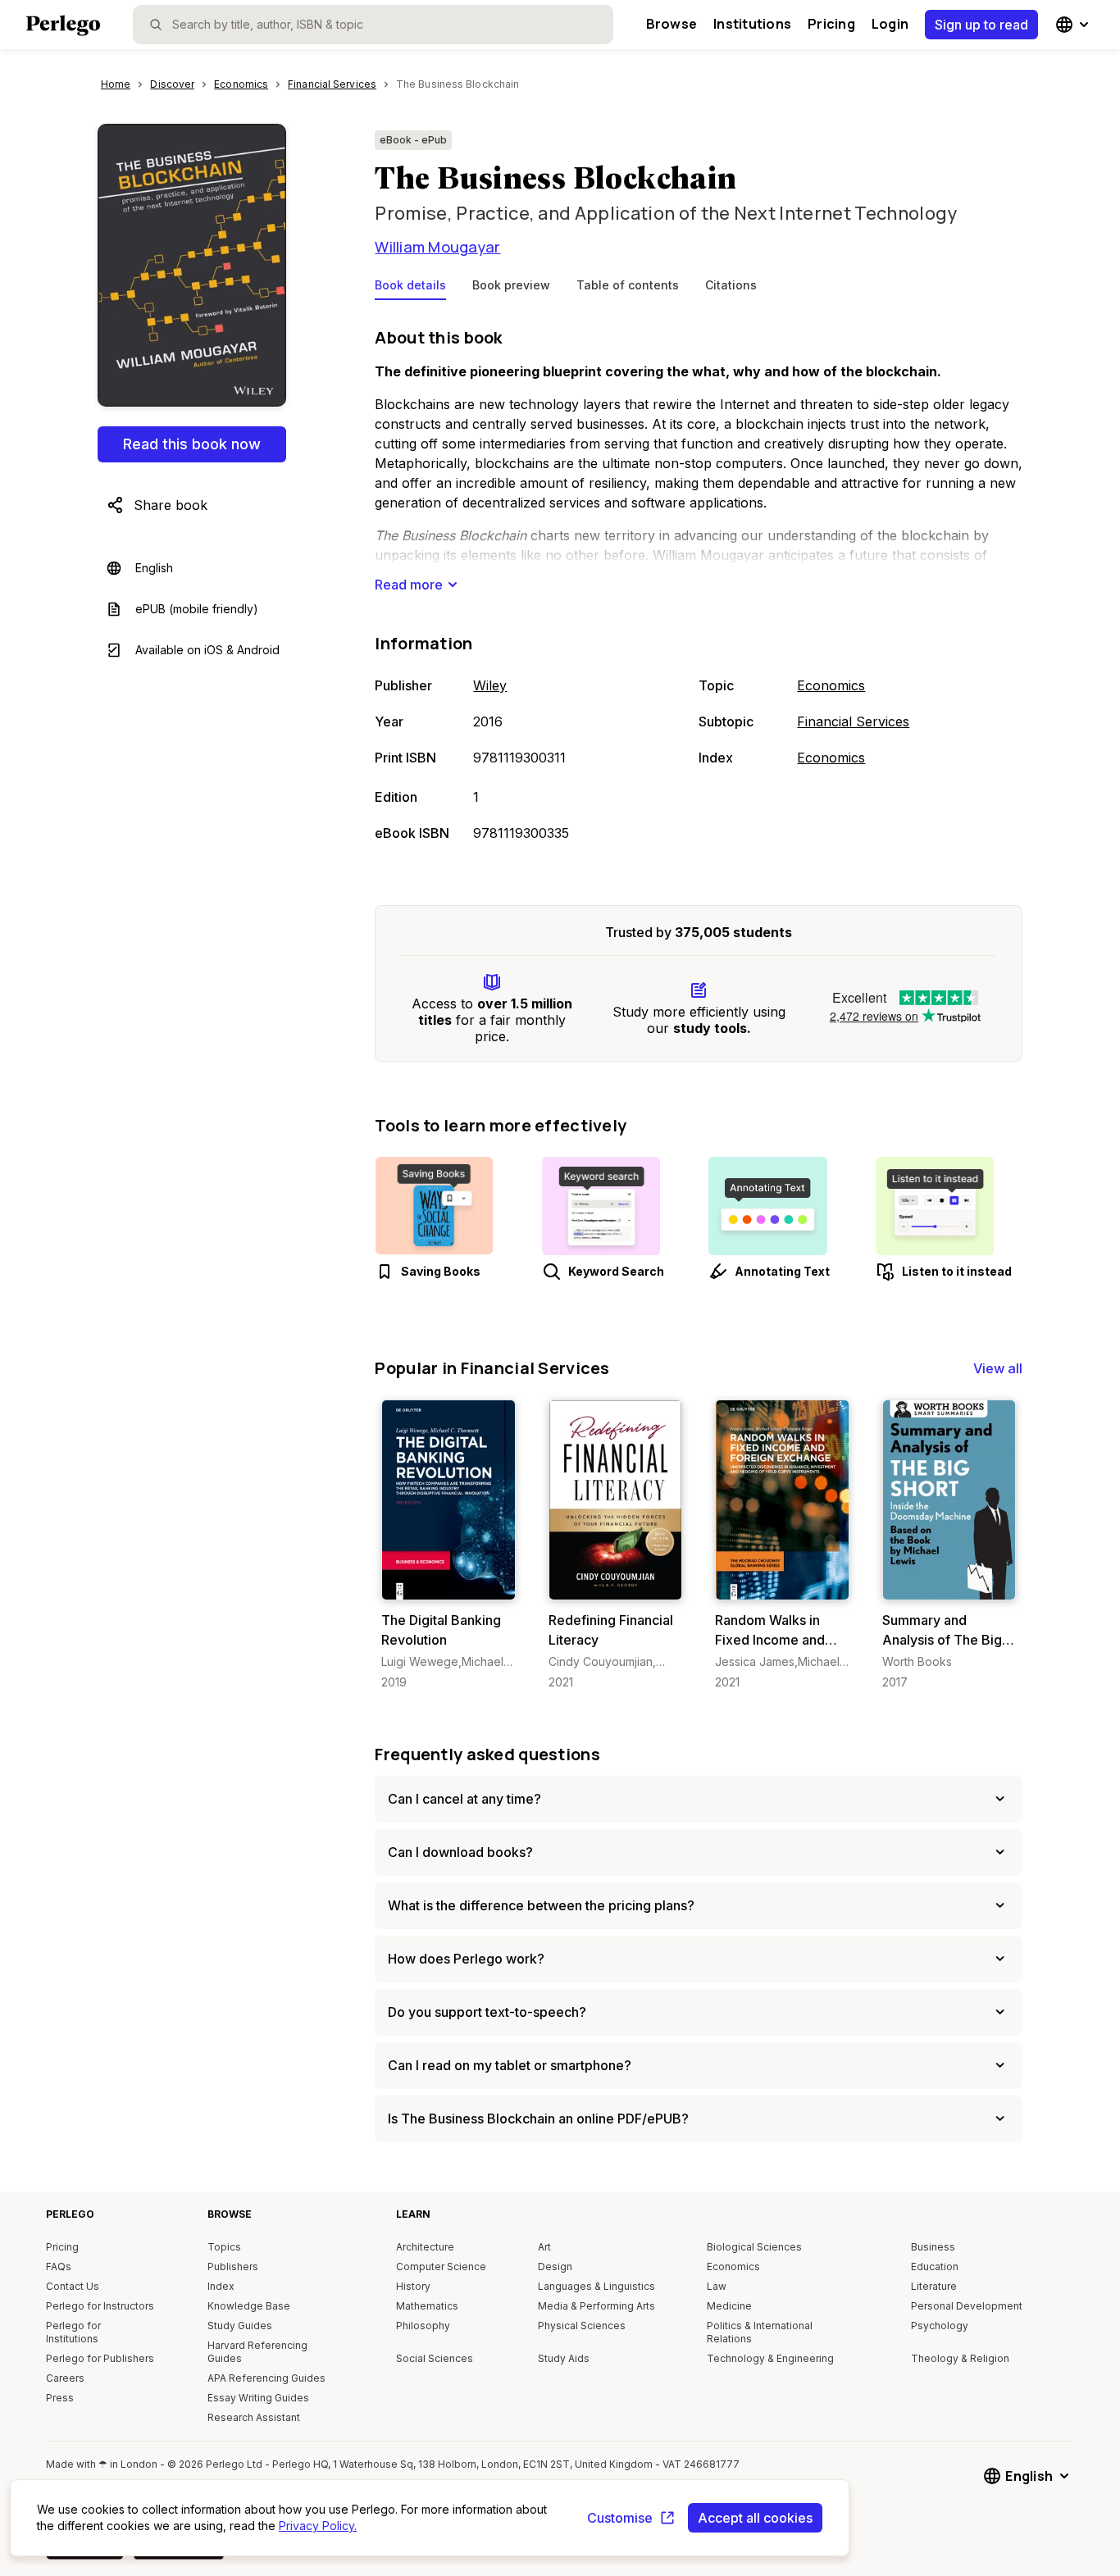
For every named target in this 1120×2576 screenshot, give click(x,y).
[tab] (410, 289)
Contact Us (73, 2286)
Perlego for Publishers (100, 2358)
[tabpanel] (699, 586)
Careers (65, 2378)
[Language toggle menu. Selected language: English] (1074, 25)
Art (544, 2247)
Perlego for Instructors (100, 2306)
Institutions (752, 24)
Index (221, 2286)
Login (890, 24)
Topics (224, 2247)
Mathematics (427, 2306)
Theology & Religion (960, 2358)
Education (935, 2267)
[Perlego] (63, 27)
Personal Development (967, 2306)
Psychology (940, 2326)
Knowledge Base (249, 2306)
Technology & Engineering (770, 2358)
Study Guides (240, 2326)
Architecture (425, 2247)
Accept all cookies (755, 2518)
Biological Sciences (754, 2247)
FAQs (59, 2267)
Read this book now (192, 444)
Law (717, 2286)
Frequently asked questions (487, 1754)
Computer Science (441, 2267)
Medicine (729, 2306)
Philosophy (423, 2326)
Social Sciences (435, 2358)
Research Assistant (254, 2417)
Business (933, 2247)
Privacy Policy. (318, 2526)
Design (555, 2267)
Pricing (831, 24)
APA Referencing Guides (266, 2378)
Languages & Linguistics (596, 2286)
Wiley (490, 685)
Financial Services (853, 721)
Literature (934, 2286)
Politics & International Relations (760, 2332)
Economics (831, 685)
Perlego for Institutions (73, 2332)
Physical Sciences (582, 2326)
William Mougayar (437, 247)
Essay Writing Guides (258, 2398)
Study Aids (564, 2358)
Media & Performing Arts (596, 2306)
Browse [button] (672, 24)
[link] (448, 1545)
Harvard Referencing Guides (257, 2352)
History (413, 2286)
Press (60, 2398)
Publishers (233, 2267)
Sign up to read (981, 25)
